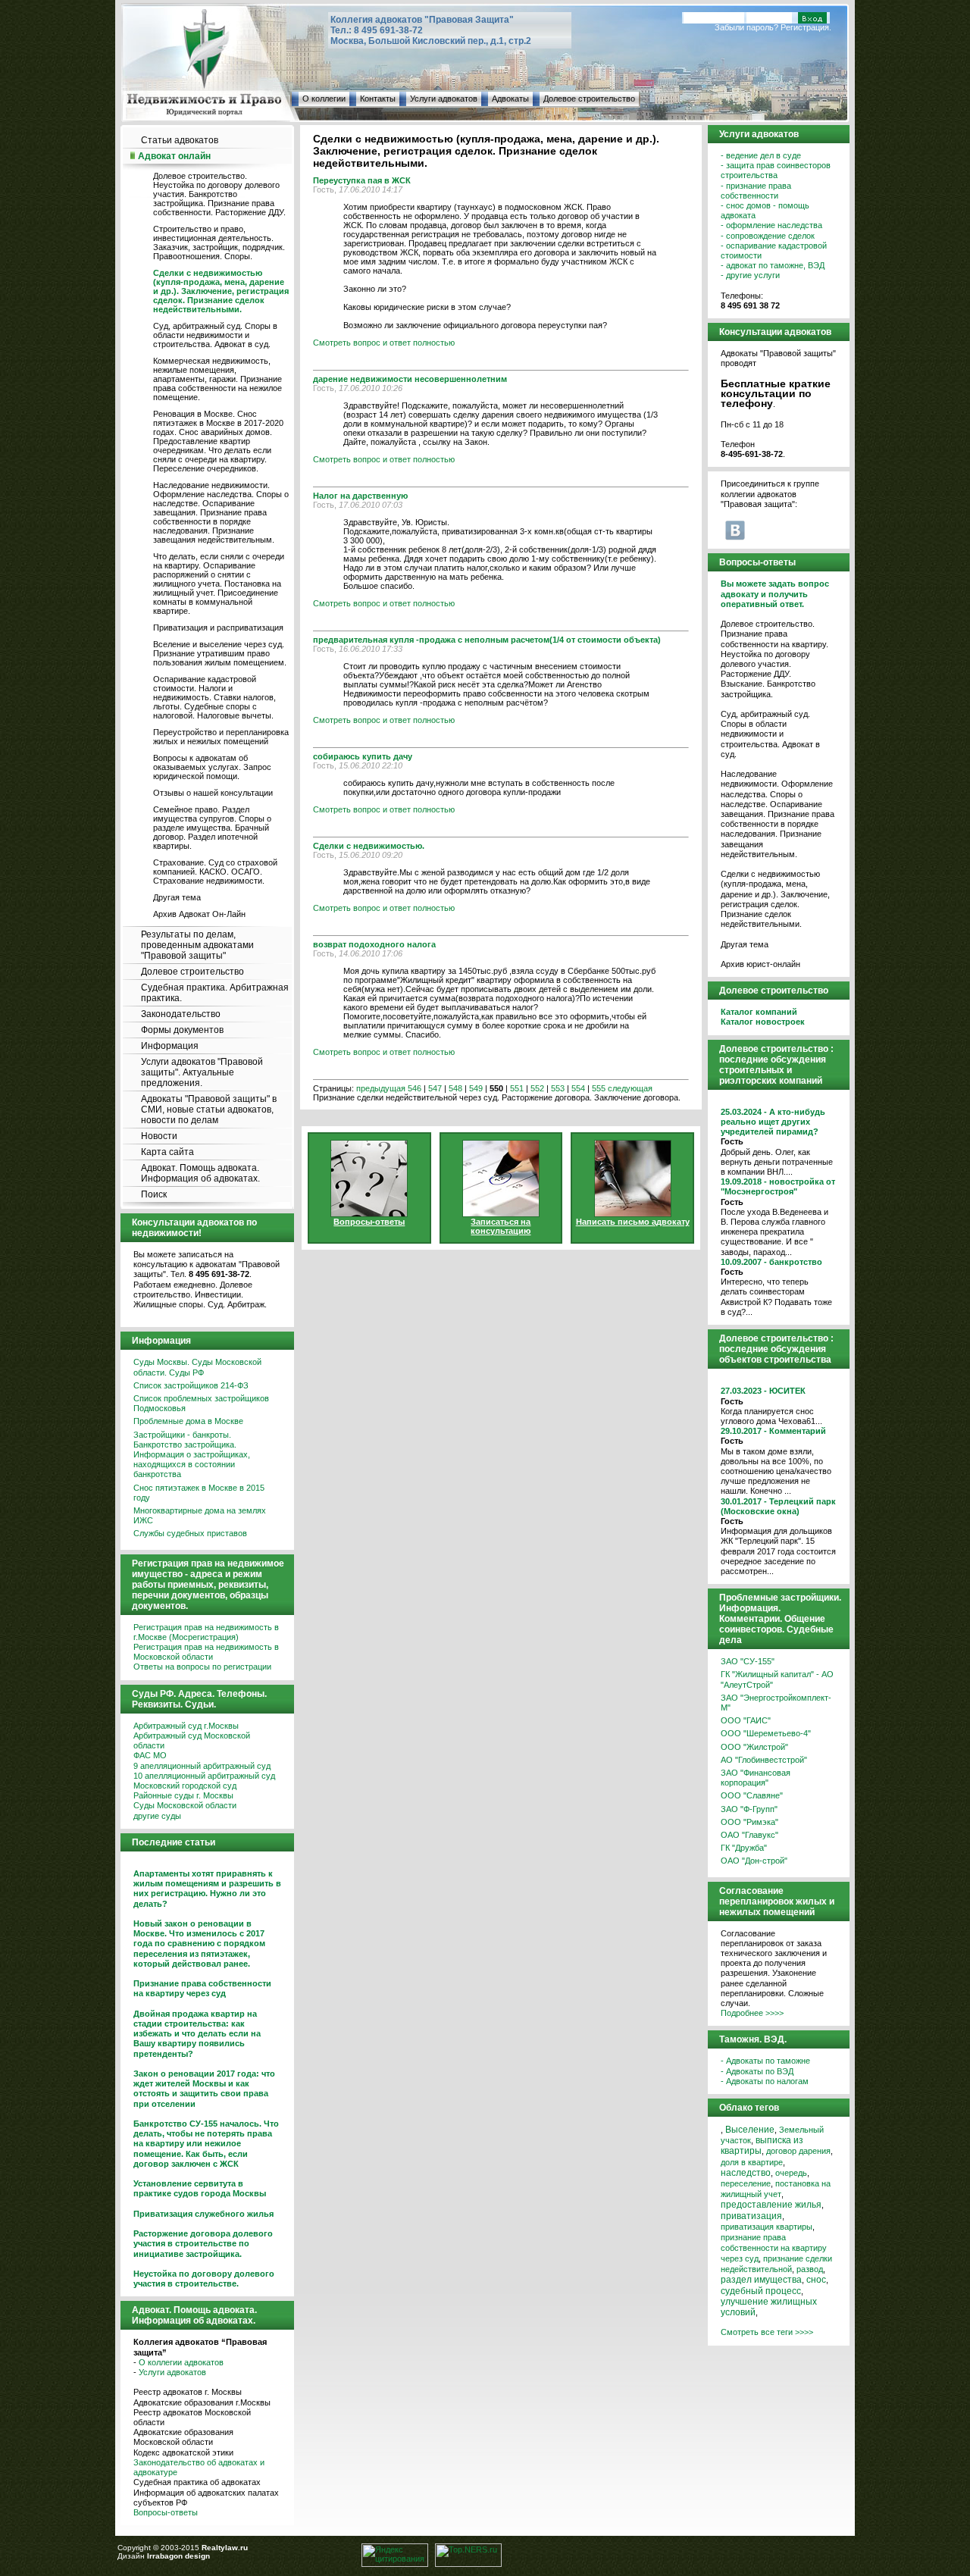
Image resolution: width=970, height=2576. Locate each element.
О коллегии (324, 99)
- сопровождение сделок (768, 236)
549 (476, 1088)
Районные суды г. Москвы (183, 1795)
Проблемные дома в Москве (188, 1421)
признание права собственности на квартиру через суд (774, 2248)
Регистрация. (806, 27)
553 (558, 1088)
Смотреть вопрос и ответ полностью (384, 343)
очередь (791, 2173)
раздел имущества (761, 2280)
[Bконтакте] (735, 530)
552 (537, 1088)
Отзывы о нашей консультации (213, 793)
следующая (630, 1088)
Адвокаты (510, 99)
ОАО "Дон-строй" (754, 1861)
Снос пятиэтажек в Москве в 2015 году (199, 1493)
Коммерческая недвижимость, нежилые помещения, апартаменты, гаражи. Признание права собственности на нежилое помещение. (217, 379)
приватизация (751, 2216)
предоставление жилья (771, 2205)
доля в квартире (752, 2162)
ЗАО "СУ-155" (748, 1661)
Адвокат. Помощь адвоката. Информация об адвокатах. (200, 1173)
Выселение (750, 2130)
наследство (746, 2173)
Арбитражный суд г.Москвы (186, 1726)
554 (578, 1088)
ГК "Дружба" (744, 1848)
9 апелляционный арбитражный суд (202, 1766)
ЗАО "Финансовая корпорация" (756, 1778)
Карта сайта (167, 1152)
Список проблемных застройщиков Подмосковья (201, 1403)
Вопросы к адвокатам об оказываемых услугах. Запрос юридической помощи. (212, 767)
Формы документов (182, 1030)
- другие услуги (750, 275)
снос (816, 2280)
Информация (170, 1046)
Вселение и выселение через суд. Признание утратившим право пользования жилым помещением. (220, 653)
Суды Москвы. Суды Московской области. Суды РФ (197, 1367)
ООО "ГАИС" (746, 1720)
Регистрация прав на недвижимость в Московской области (206, 1652)
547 (435, 1088)
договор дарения (798, 2151)
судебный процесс (761, 2291)
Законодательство (181, 1014)
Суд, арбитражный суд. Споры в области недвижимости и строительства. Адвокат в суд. (215, 335)
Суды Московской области (185, 1805)
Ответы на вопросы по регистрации (202, 1667)
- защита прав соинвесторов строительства (776, 170)
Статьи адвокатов (180, 140)
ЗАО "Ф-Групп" (749, 1809)
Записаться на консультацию (501, 1226)
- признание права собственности (756, 191)
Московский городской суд (185, 1786)
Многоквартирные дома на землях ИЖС (200, 1515)
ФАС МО (150, 1755)
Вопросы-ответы (166, 2512)
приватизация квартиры (767, 2227)
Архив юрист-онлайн (760, 964)
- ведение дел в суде (761, 155)
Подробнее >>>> (752, 2013)
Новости (159, 1136)
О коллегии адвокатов (181, 2362)
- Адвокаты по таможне (765, 2061)
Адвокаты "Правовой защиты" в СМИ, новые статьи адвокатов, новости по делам (209, 1110)
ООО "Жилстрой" (754, 1747)
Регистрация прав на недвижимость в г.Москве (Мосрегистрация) (206, 1632)
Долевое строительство (589, 99)
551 (517, 1088)
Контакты (378, 99)
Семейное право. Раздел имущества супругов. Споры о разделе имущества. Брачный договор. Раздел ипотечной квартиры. (212, 828)
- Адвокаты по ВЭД (757, 2071)
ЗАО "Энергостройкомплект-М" (776, 1703)
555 (599, 1088)
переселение (746, 2183)
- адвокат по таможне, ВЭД (773, 265)
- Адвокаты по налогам (765, 2081)
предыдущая (381, 1088)
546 (415, 1088)
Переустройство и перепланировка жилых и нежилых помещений (221, 737)
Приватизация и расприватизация (218, 628)
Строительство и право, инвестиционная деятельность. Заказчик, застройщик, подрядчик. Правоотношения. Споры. (219, 243)
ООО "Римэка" (749, 1822)
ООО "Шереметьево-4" (766, 1733)
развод (810, 2269)
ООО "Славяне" (752, 1795)
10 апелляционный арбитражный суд (204, 1776)
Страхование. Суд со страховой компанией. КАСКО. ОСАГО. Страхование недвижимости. (215, 872)
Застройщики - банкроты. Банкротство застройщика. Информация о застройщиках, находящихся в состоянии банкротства (192, 1455)
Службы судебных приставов (190, 1533)
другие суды (157, 1816)
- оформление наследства (771, 225)
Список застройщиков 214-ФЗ (191, 1385)
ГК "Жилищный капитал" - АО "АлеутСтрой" (777, 1679)
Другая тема (177, 897)
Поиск (154, 1194)
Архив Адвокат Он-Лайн (199, 914)
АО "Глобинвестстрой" (764, 1760)
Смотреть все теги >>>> (767, 2332)
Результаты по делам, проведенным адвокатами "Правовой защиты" (197, 945)
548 (455, 1088)
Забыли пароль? (746, 27)
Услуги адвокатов (444, 99)
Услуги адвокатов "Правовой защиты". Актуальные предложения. (202, 1072)
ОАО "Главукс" (749, 1835)
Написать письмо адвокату (633, 1222)
